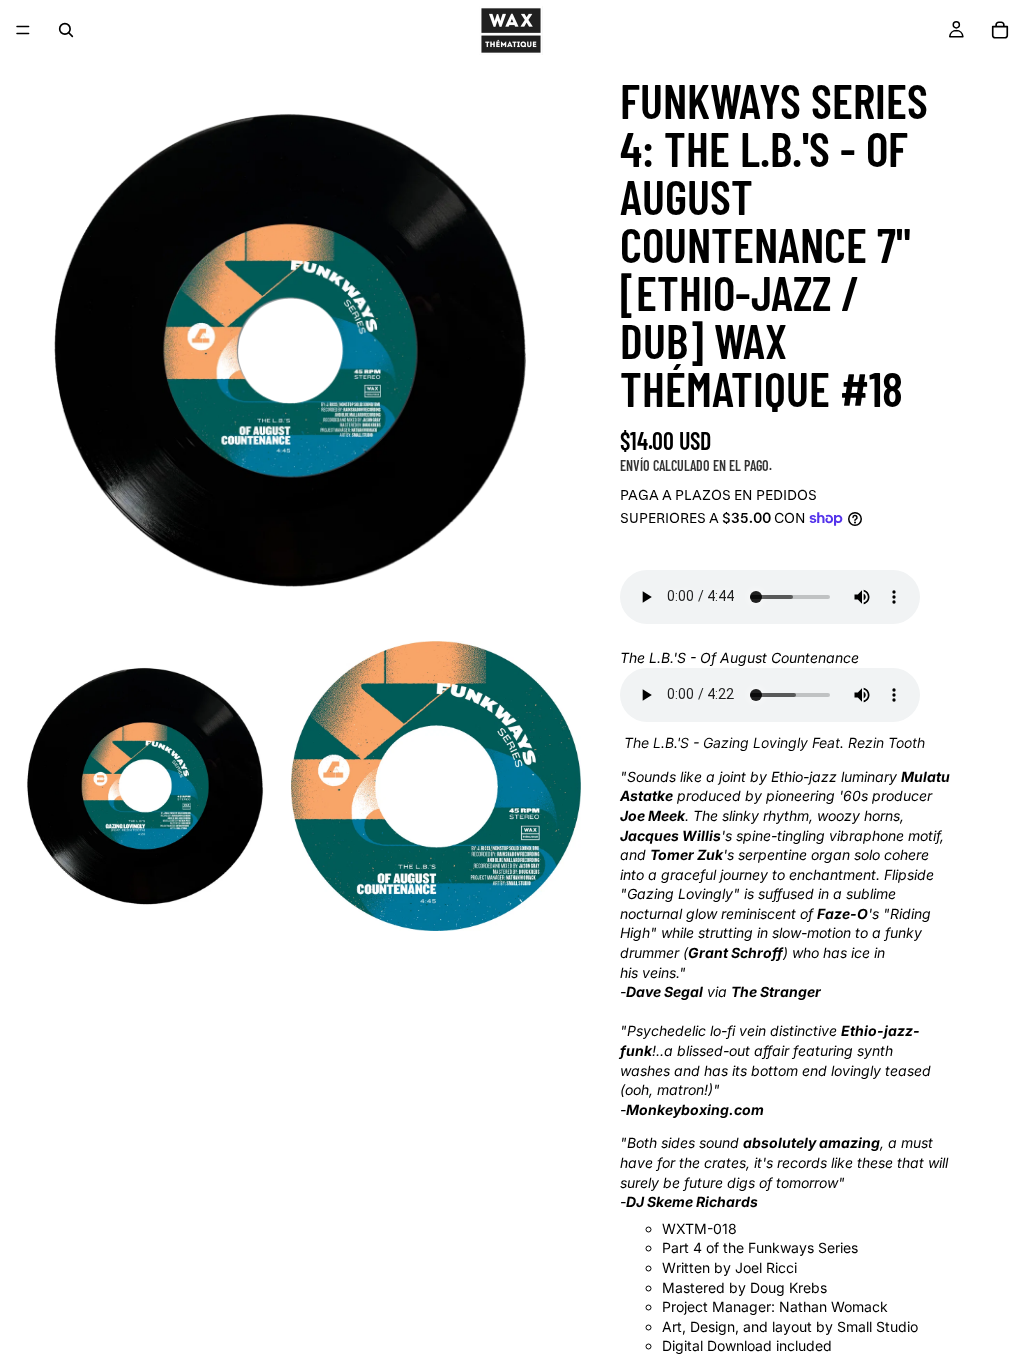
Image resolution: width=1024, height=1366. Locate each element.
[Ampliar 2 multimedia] (145, 786)
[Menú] (23, 30)
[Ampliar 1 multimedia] (290, 350)
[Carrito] (1000, 30)
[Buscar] (66, 30)
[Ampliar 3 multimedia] (436, 786)
